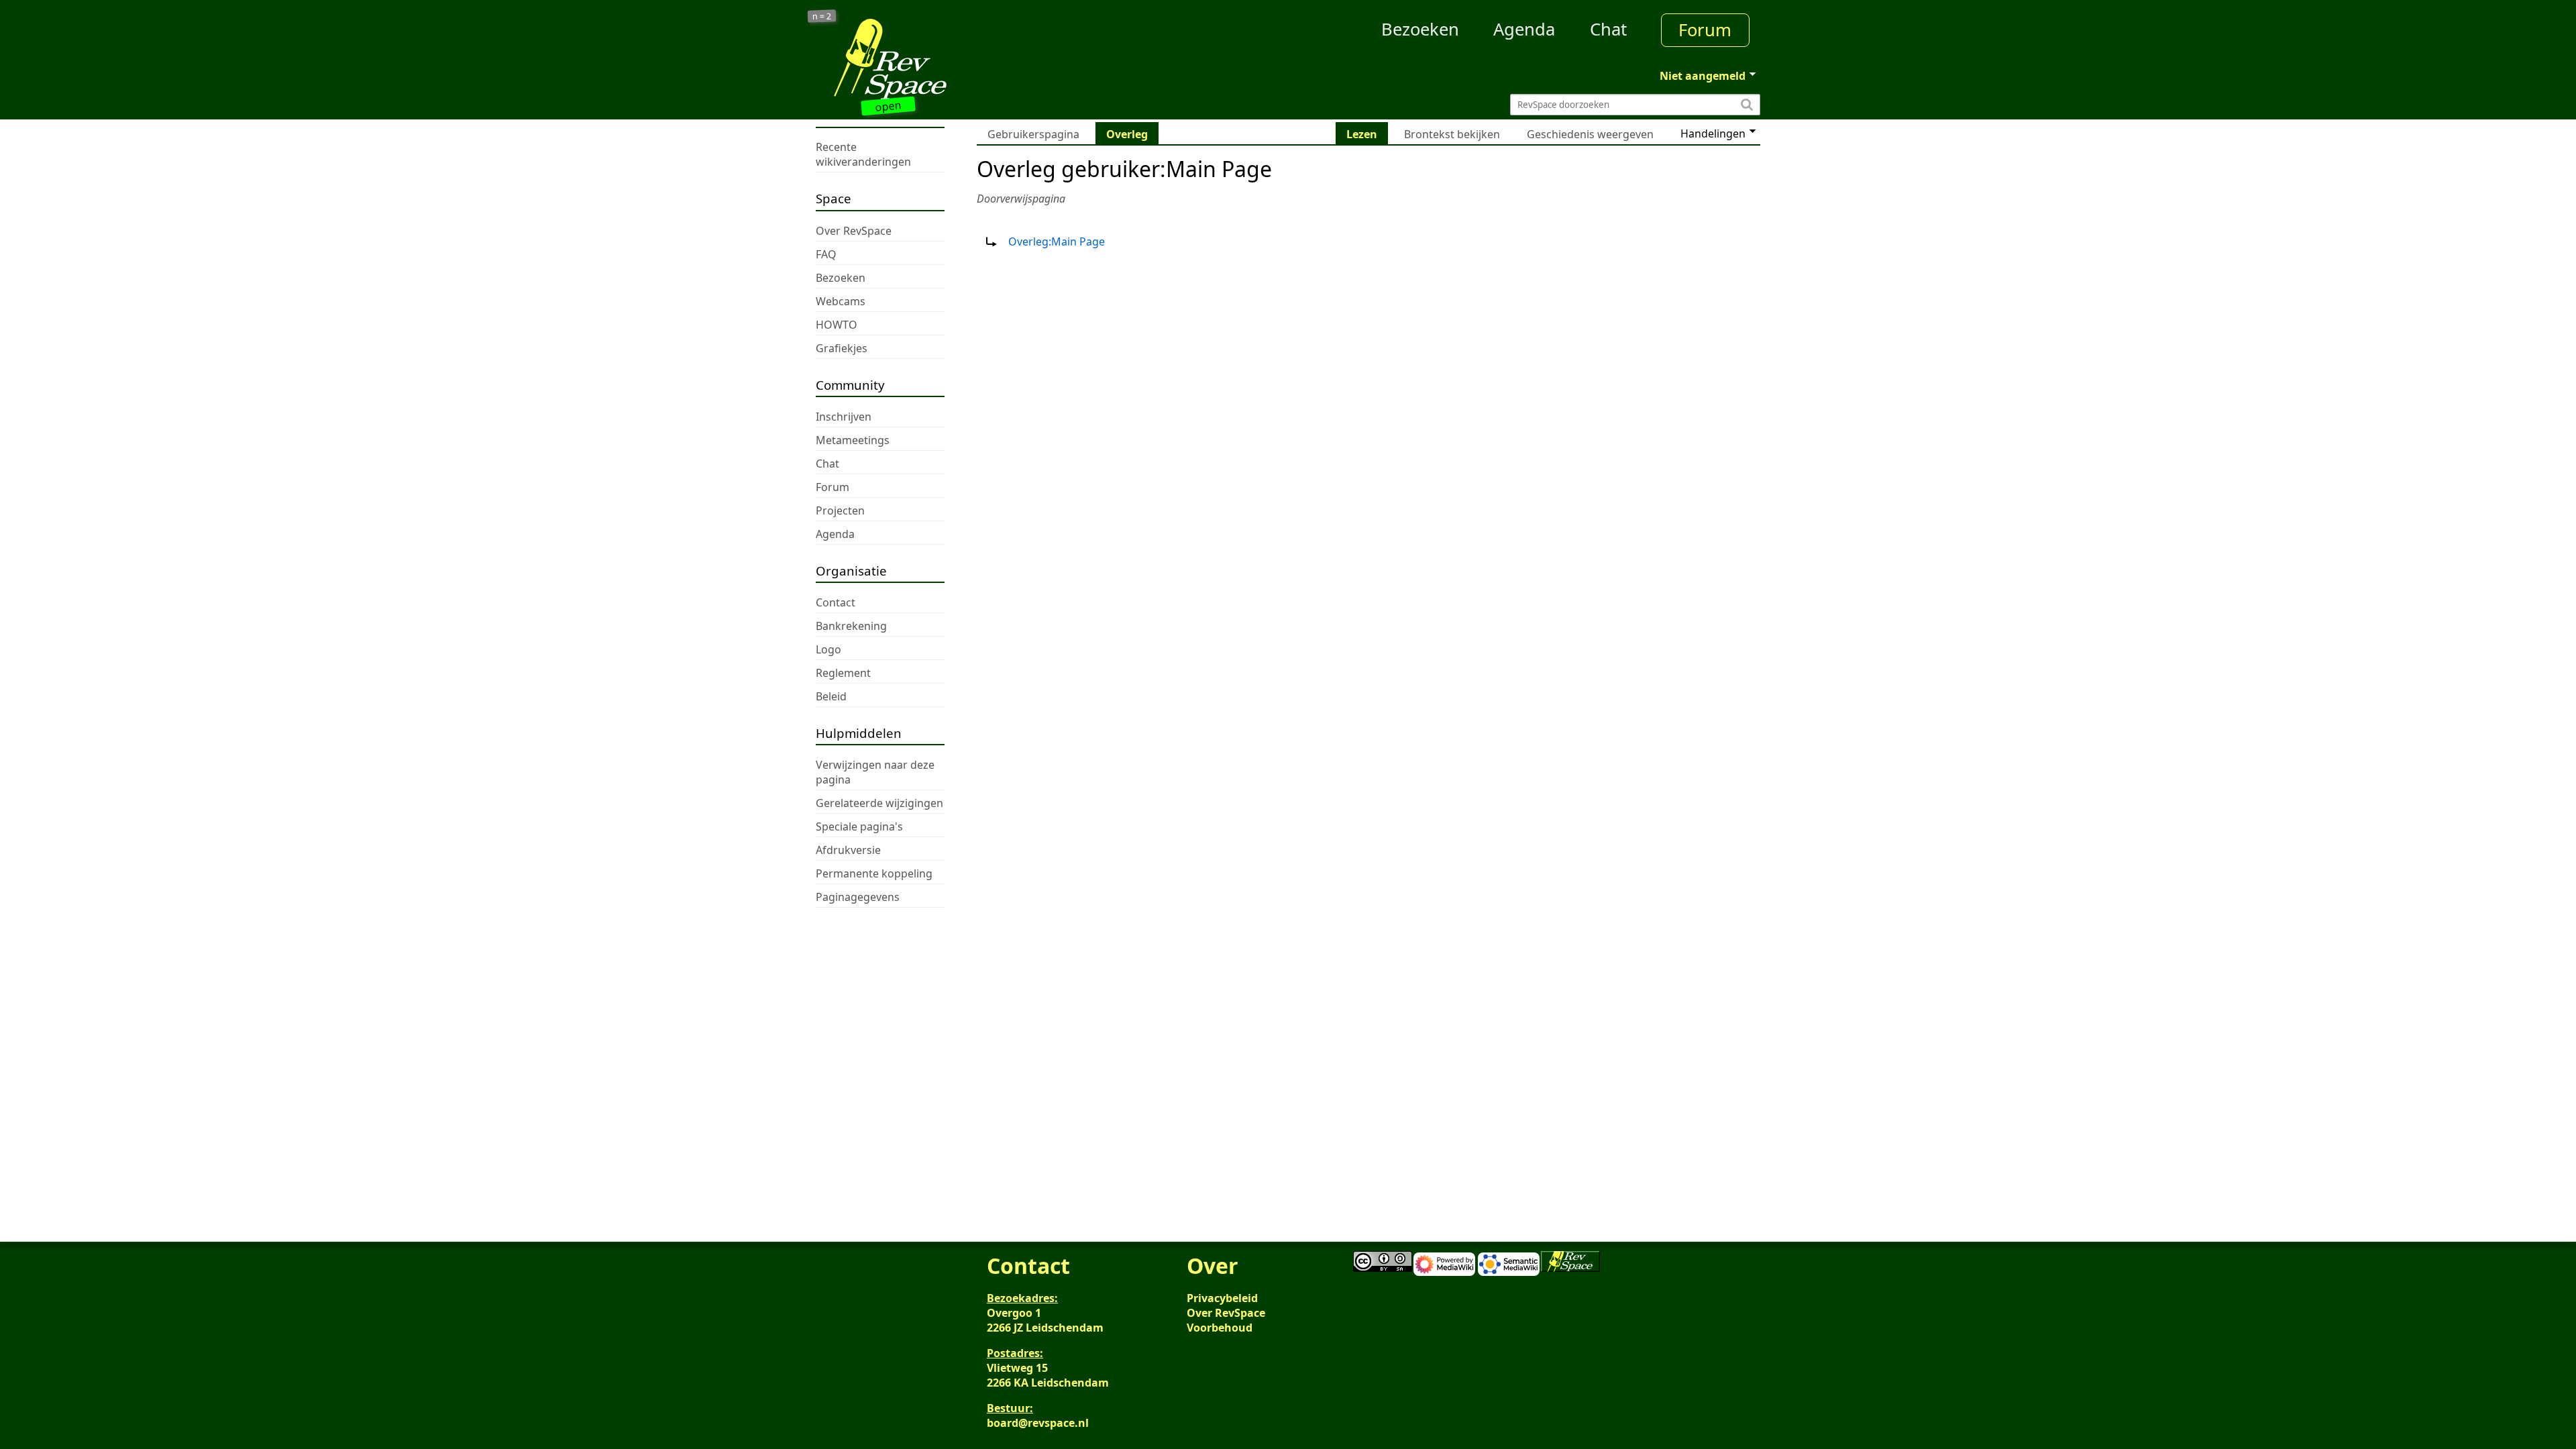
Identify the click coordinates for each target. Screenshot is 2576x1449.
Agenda (1524, 29)
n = (822, 16)
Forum (1705, 30)
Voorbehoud (1220, 1328)
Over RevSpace (1226, 1313)
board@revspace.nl (1038, 1423)
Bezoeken (1420, 29)
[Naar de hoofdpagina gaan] (934, 59)
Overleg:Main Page (1057, 241)
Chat (1608, 29)
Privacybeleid (1222, 1298)
